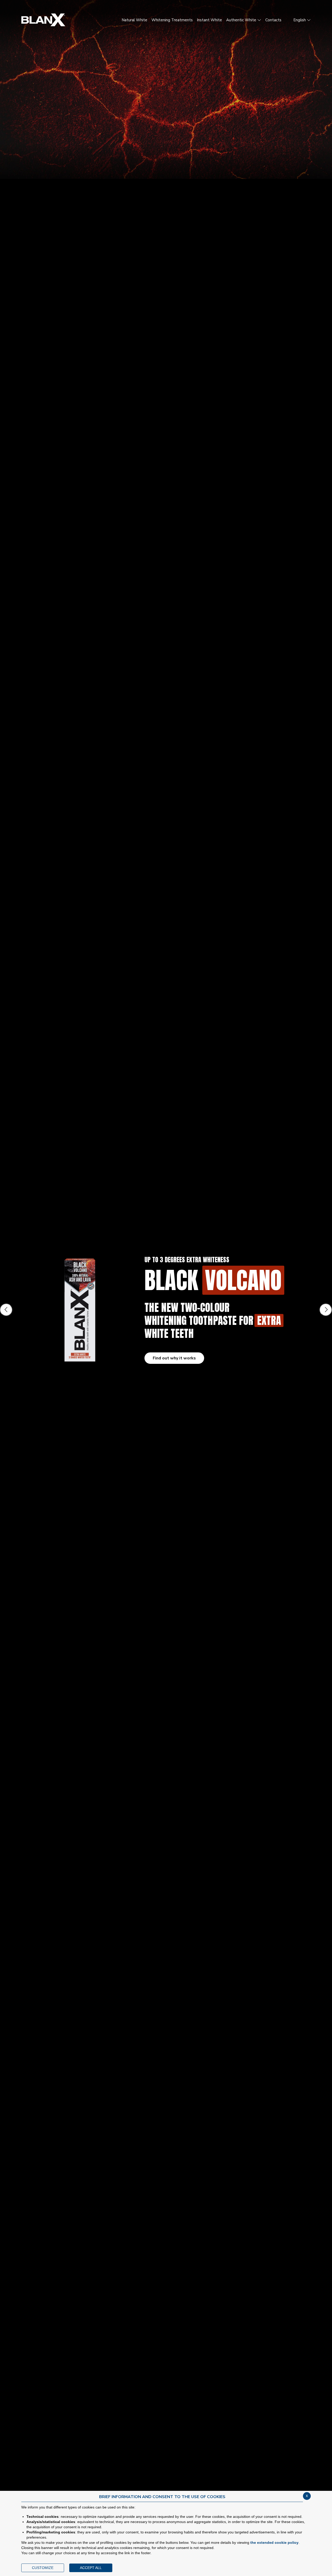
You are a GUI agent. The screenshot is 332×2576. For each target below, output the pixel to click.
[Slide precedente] (6, 1310)
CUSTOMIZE (43, 2568)
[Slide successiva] (326, 1310)
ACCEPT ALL (91, 2568)
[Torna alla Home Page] (43, 20)
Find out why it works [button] (174, 1358)
